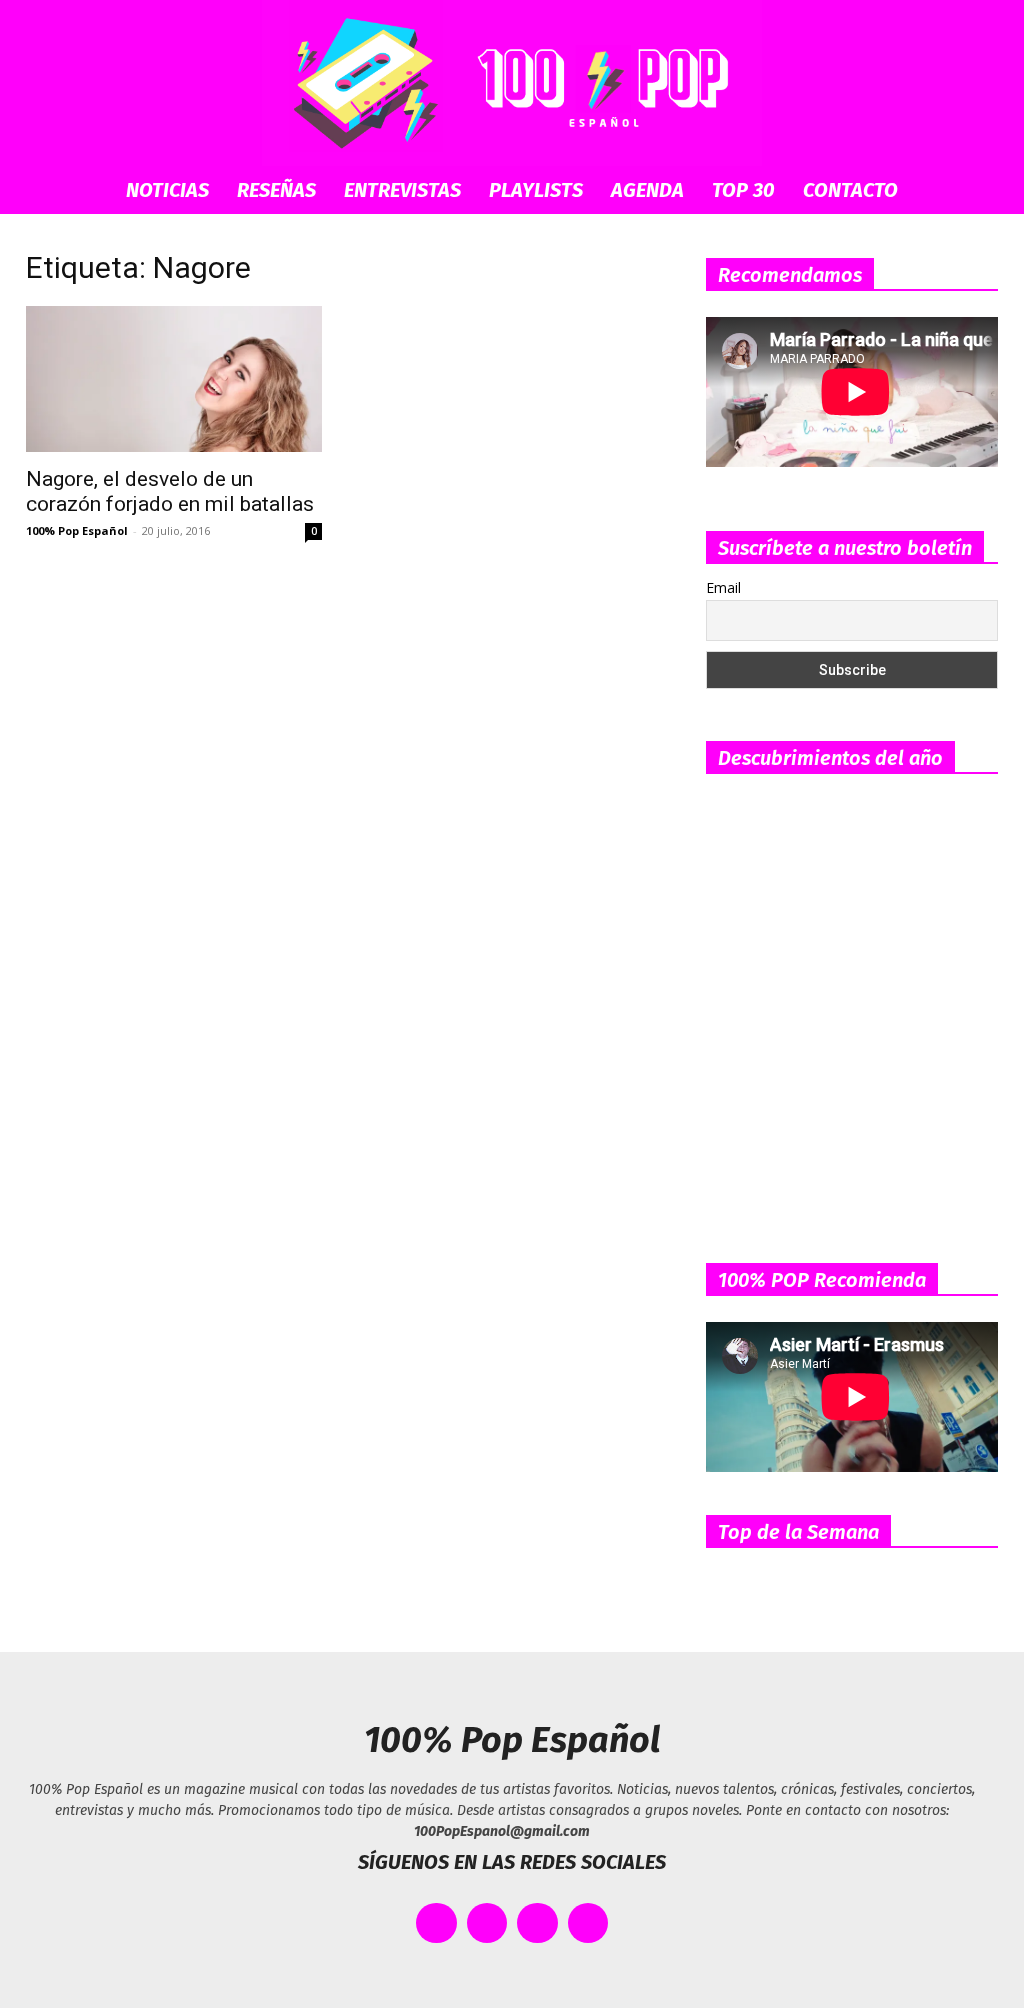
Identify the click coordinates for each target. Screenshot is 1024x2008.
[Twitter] (487, 1923)
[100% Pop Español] (512, 83)
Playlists (536, 190)
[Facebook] (436, 1923)
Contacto (850, 190)
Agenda (647, 190)
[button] (978, 191)
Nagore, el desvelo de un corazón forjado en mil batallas (170, 491)
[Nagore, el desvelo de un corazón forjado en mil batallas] (174, 379)
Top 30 (743, 190)
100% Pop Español (77, 530)
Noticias (167, 190)
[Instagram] (537, 1923)
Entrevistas (402, 190)
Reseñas (276, 190)
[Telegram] (588, 1923)
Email (723, 587)
